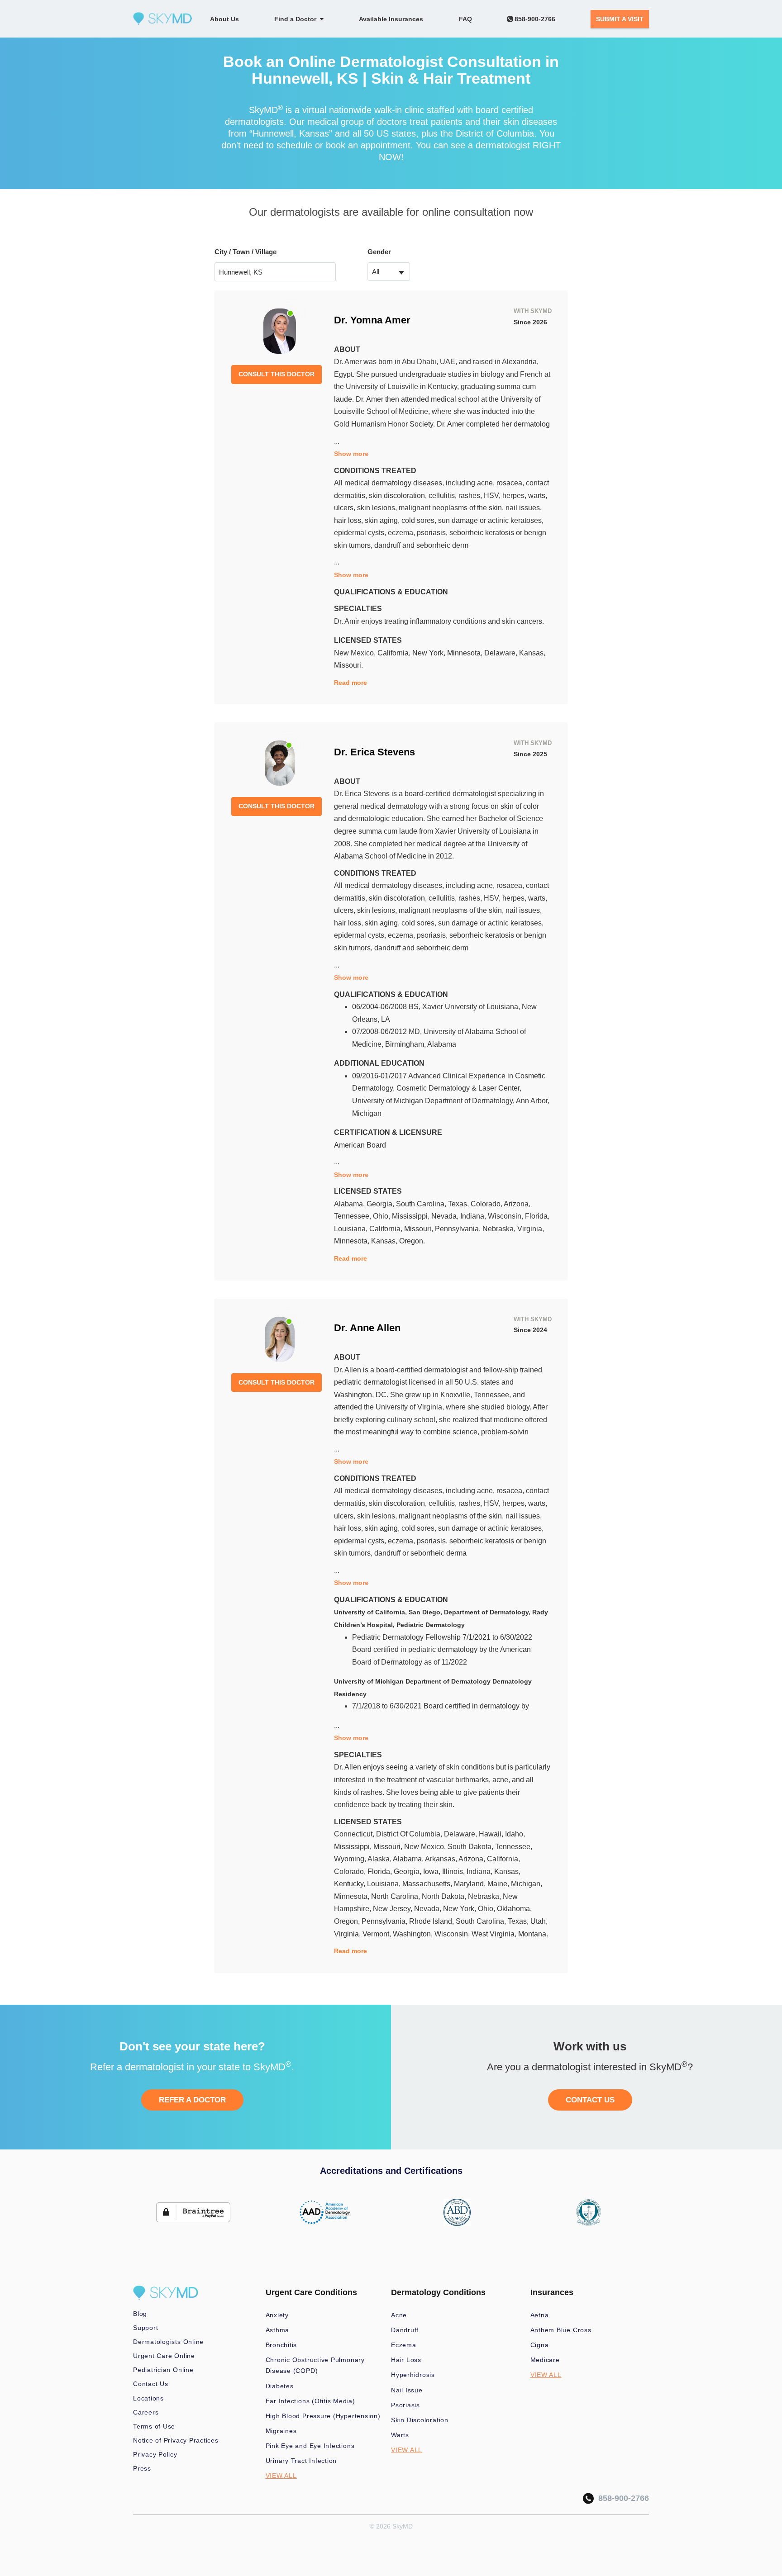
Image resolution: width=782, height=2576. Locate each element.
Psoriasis (405, 2405)
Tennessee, (353, 1216)
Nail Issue (407, 2390)
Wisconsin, (506, 1216)
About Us (224, 19)
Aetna (540, 2315)
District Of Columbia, (410, 1834)
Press (142, 2468)
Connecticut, (355, 1834)
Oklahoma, (514, 1909)
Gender (379, 252)
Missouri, (420, 1229)
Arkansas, (442, 1859)
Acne (399, 2315)
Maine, (499, 1884)
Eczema (404, 2345)
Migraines (281, 2431)
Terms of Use (154, 2426)
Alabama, (350, 1204)
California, (395, 653)
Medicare (545, 2360)
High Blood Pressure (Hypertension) (323, 2416)
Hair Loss (406, 2360)
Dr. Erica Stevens (374, 752)
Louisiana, (352, 1229)
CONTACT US (590, 2100)
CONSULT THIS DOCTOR (277, 374)
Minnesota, (466, 653)
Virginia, (531, 1229)
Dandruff (405, 2330)
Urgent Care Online (164, 2356)
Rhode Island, (432, 1921)
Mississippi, (412, 1216)
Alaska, (380, 1859)
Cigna (540, 2345)
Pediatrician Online (163, 2370)
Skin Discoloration (420, 2420)
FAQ (465, 19)
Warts (400, 2435)
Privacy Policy (155, 2454)
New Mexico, (356, 653)
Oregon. (412, 1241)
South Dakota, (471, 1847)
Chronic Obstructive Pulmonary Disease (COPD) (315, 2365)
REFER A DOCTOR (192, 2100)
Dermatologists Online (168, 2342)
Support (145, 2328)
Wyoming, (351, 1859)
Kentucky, (350, 1884)
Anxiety (277, 2315)
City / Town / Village (246, 252)
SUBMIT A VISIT (620, 19)
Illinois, (454, 1872)
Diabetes (280, 2386)
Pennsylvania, (459, 1229)
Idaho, (515, 1834)
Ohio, (382, 1216)
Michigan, (527, 1884)
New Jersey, (393, 1909)
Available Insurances (391, 19)
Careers (146, 2412)
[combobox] (389, 272)
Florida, (537, 1216)
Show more (351, 454)
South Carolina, (422, 1204)
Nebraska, (500, 1229)
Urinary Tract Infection (301, 2461)
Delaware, (502, 653)
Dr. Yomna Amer (372, 320)
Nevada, (446, 1216)
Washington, (414, 1934)
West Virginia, (495, 1934)
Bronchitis (281, 2345)
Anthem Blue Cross (561, 2330)
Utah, (539, 1921)
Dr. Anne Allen (367, 1328)
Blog (140, 2314)
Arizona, (517, 1204)
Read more (350, 683)
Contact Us (151, 2384)
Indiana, (474, 1216)
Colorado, (487, 1204)
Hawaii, (492, 1834)
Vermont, (378, 1934)
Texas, (459, 1204)
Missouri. (348, 665)
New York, (430, 653)
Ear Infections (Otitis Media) (310, 2401)
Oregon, (348, 1921)
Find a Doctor (297, 19)
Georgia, (381, 1204)
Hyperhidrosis (413, 2375)
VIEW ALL (281, 2476)
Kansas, (532, 653)
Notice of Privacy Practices (176, 2440)
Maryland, (471, 1884)
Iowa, (433, 1872)
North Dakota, (445, 1896)
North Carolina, (396, 1896)
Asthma (278, 2330)
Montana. (533, 1934)
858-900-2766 (534, 19)
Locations (148, 2398)
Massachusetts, (428, 1884)
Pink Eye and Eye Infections (310, 2446)
